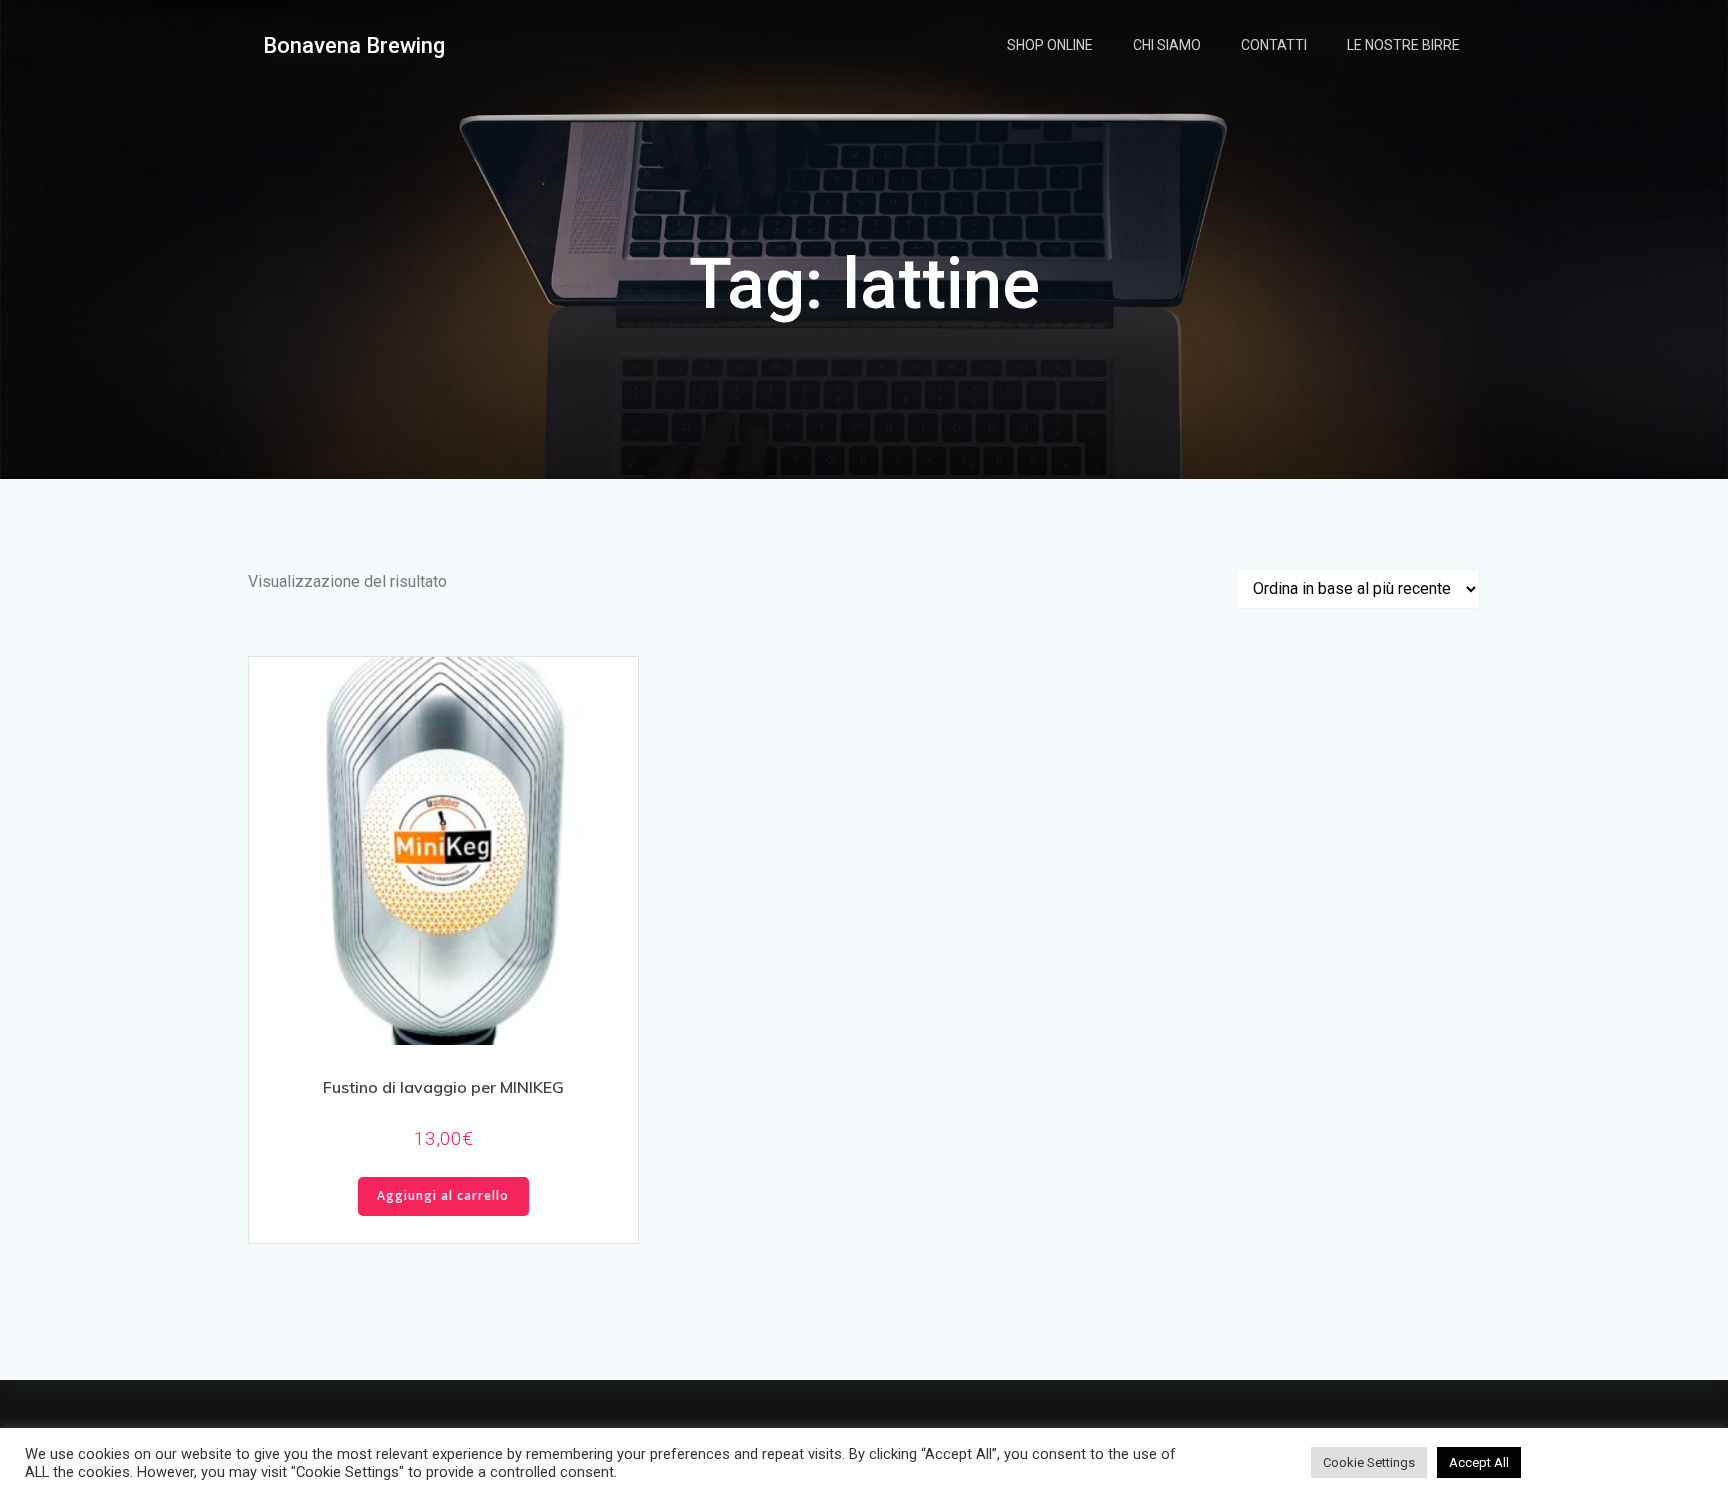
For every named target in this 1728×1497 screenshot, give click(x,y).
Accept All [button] (1479, 1462)
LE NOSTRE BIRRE (1403, 45)
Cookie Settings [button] (1369, 1462)
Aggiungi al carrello (443, 1195)
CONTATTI (1274, 45)
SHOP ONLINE (1050, 45)
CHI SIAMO (1167, 45)
